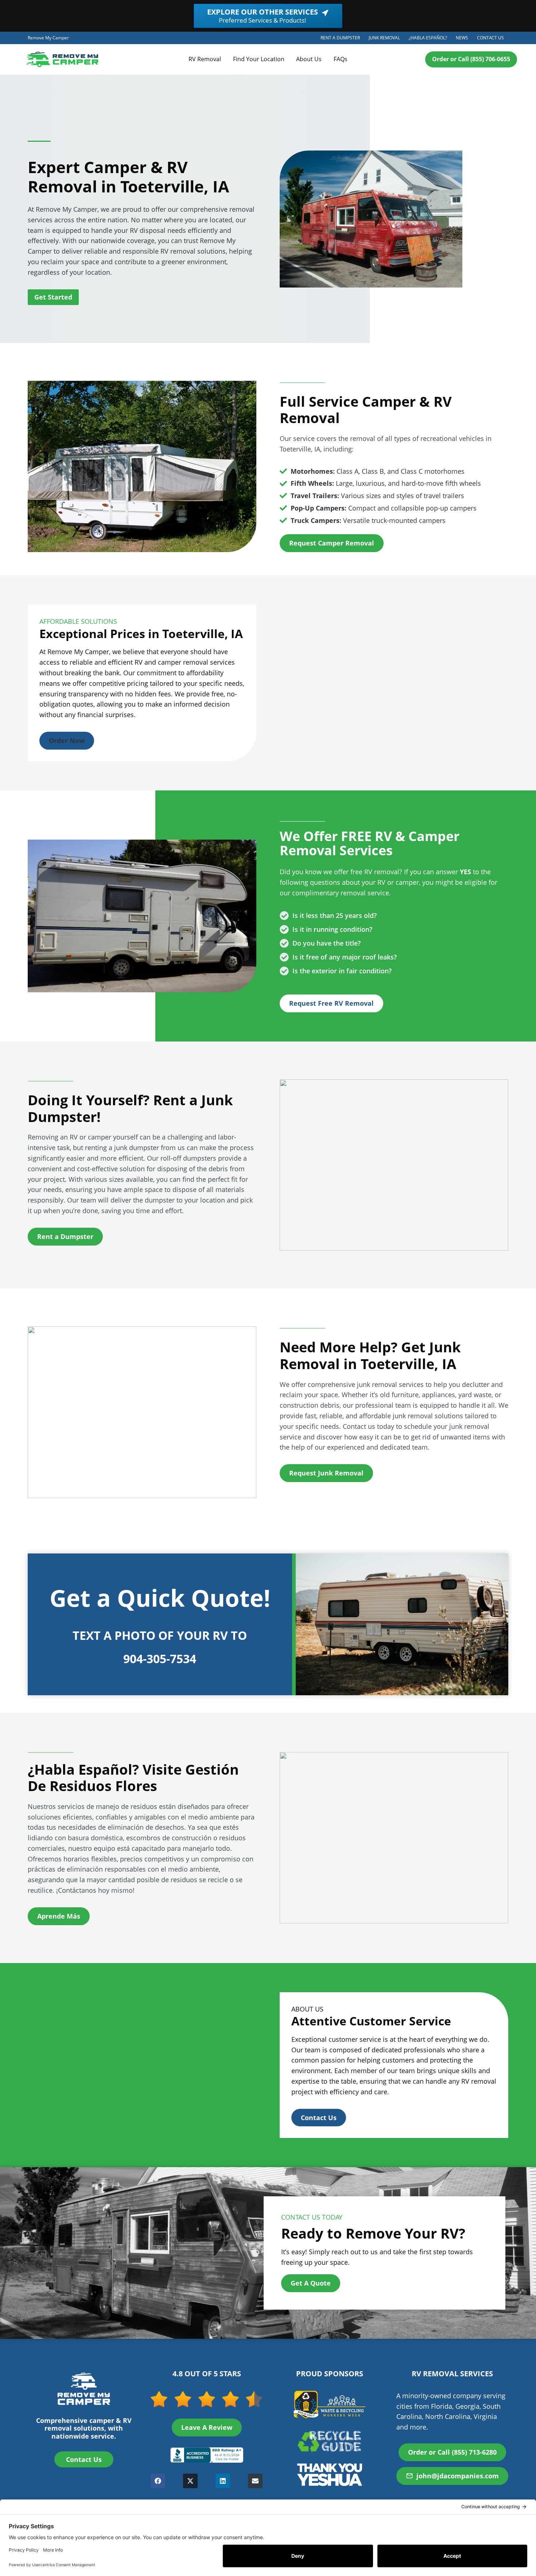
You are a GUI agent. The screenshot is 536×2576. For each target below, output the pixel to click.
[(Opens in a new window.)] (207, 2455)
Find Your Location (259, 59)
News (462, 38)
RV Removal (205, 59)
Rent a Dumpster (342, 39)
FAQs (341, 59)
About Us (309, 59)
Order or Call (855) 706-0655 (471, 59)
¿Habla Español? (430, 39)
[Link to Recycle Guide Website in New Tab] (330, 2441)
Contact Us (490, 38)
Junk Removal (387, 39)
